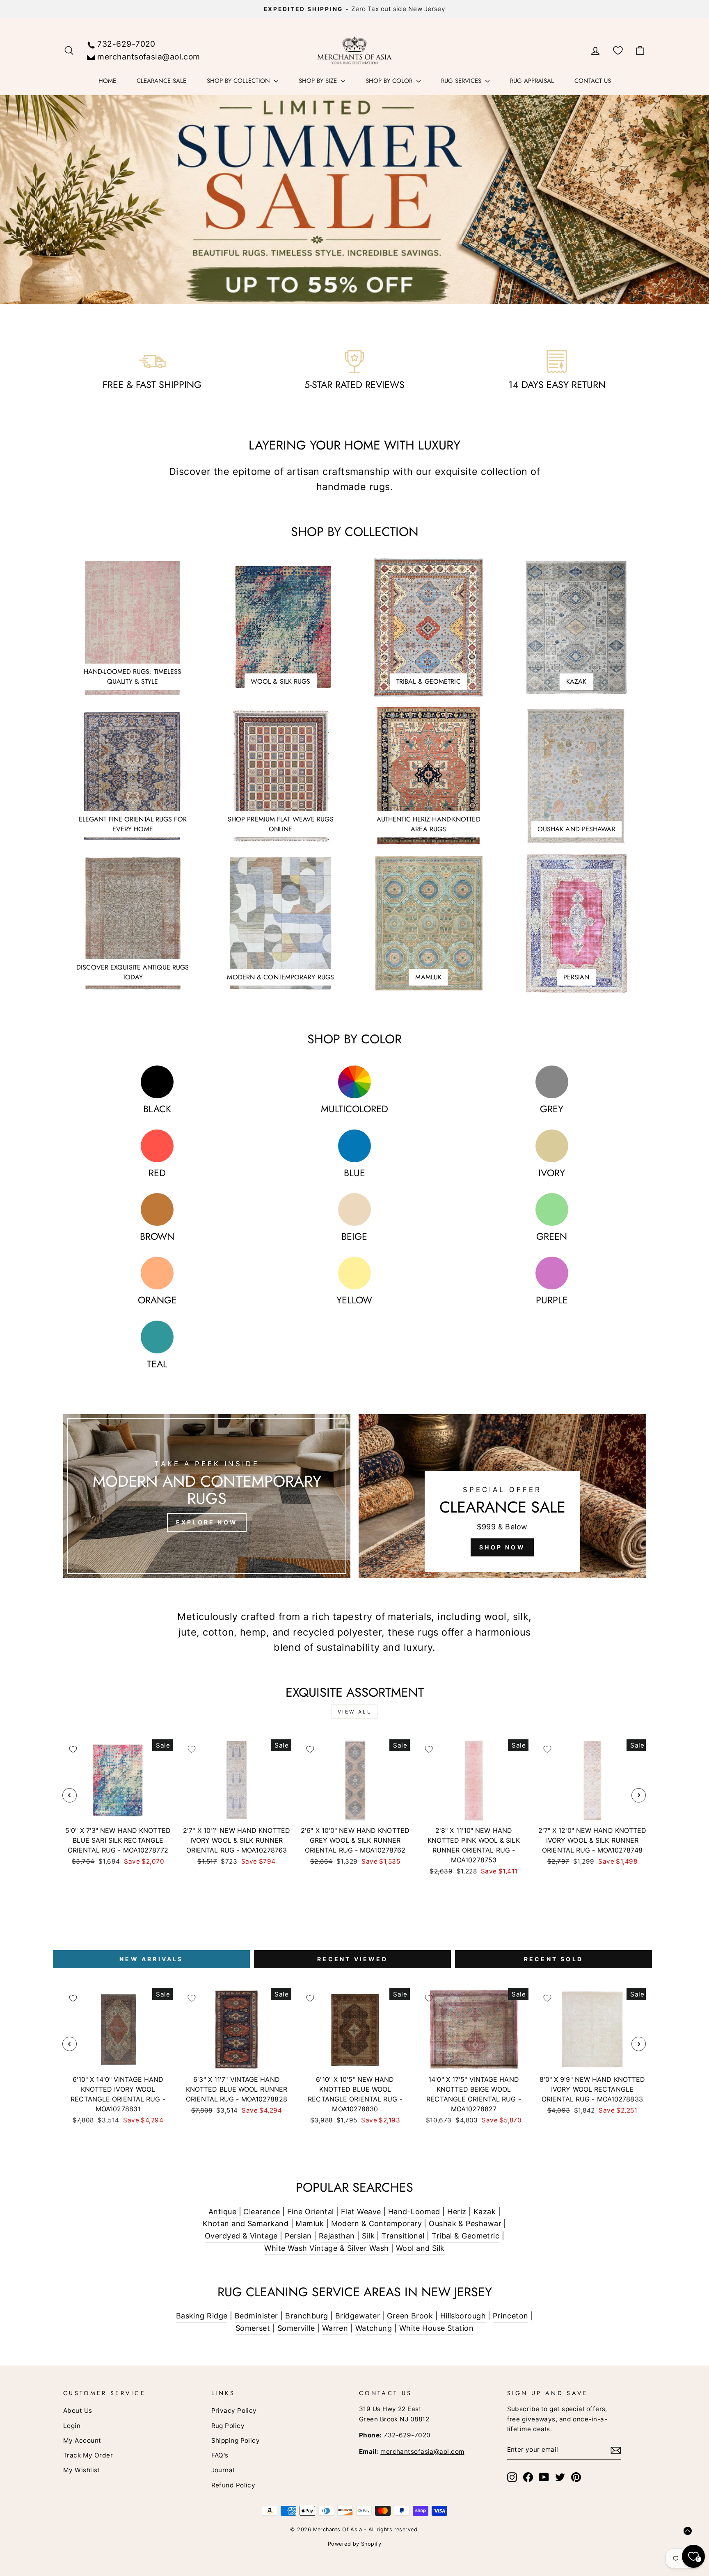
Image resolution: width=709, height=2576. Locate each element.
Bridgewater (358, 2316)
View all (355, 1712)
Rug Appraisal (532, 81)
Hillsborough (463, 2316)
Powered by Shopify (354, 2544)
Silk (368, 2236)
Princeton (510, 2316)
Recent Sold (553, 1959)
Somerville (296, 2328)
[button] (688, 2531)
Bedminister (256, 2316)
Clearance (262, 2212)
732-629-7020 (126, 44)
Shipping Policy (236, 2440)
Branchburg (307, 2316)
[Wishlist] (618, 51)
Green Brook (410, 2316)
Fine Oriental (311, 2212)
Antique (222, 2212)
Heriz (457, 2212)
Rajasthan (337, 2236)
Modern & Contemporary (376, 2223)
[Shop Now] (502, 1496)
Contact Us (593, 81)
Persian (298, 2236)
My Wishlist (82, 2470)
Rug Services (462, 81)
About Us (78, 2411)
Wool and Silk (420, 2248)
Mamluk (310, 2223)
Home (107, 81)
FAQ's (220, 2455)
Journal (223, 2470)
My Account (82, 2440)
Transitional (403, 2236)
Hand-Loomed (414, 2212)
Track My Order (88, 2455)
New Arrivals (151, 1959)
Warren (335, 2328)
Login (72, 2426)
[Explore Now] (207, 1496)
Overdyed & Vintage (241, 2236)
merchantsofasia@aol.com (149, 57)
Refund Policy (233, 2485)
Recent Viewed (352, 1959)
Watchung (374, 2328)
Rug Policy (228, 2426)
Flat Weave (361, 2212)
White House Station (437, 2328)
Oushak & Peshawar (465, 2223)
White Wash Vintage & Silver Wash (326, 2248)
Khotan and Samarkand (246, 2223)
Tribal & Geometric (465, 2236)
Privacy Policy (234, 2411)
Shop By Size (319, 81)
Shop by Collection (239, 81)
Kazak (485, 2212)
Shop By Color (390, 81)
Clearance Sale (161, 81)
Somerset (253, 2328)
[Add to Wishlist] (73, 1749)
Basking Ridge (202, 2316)
